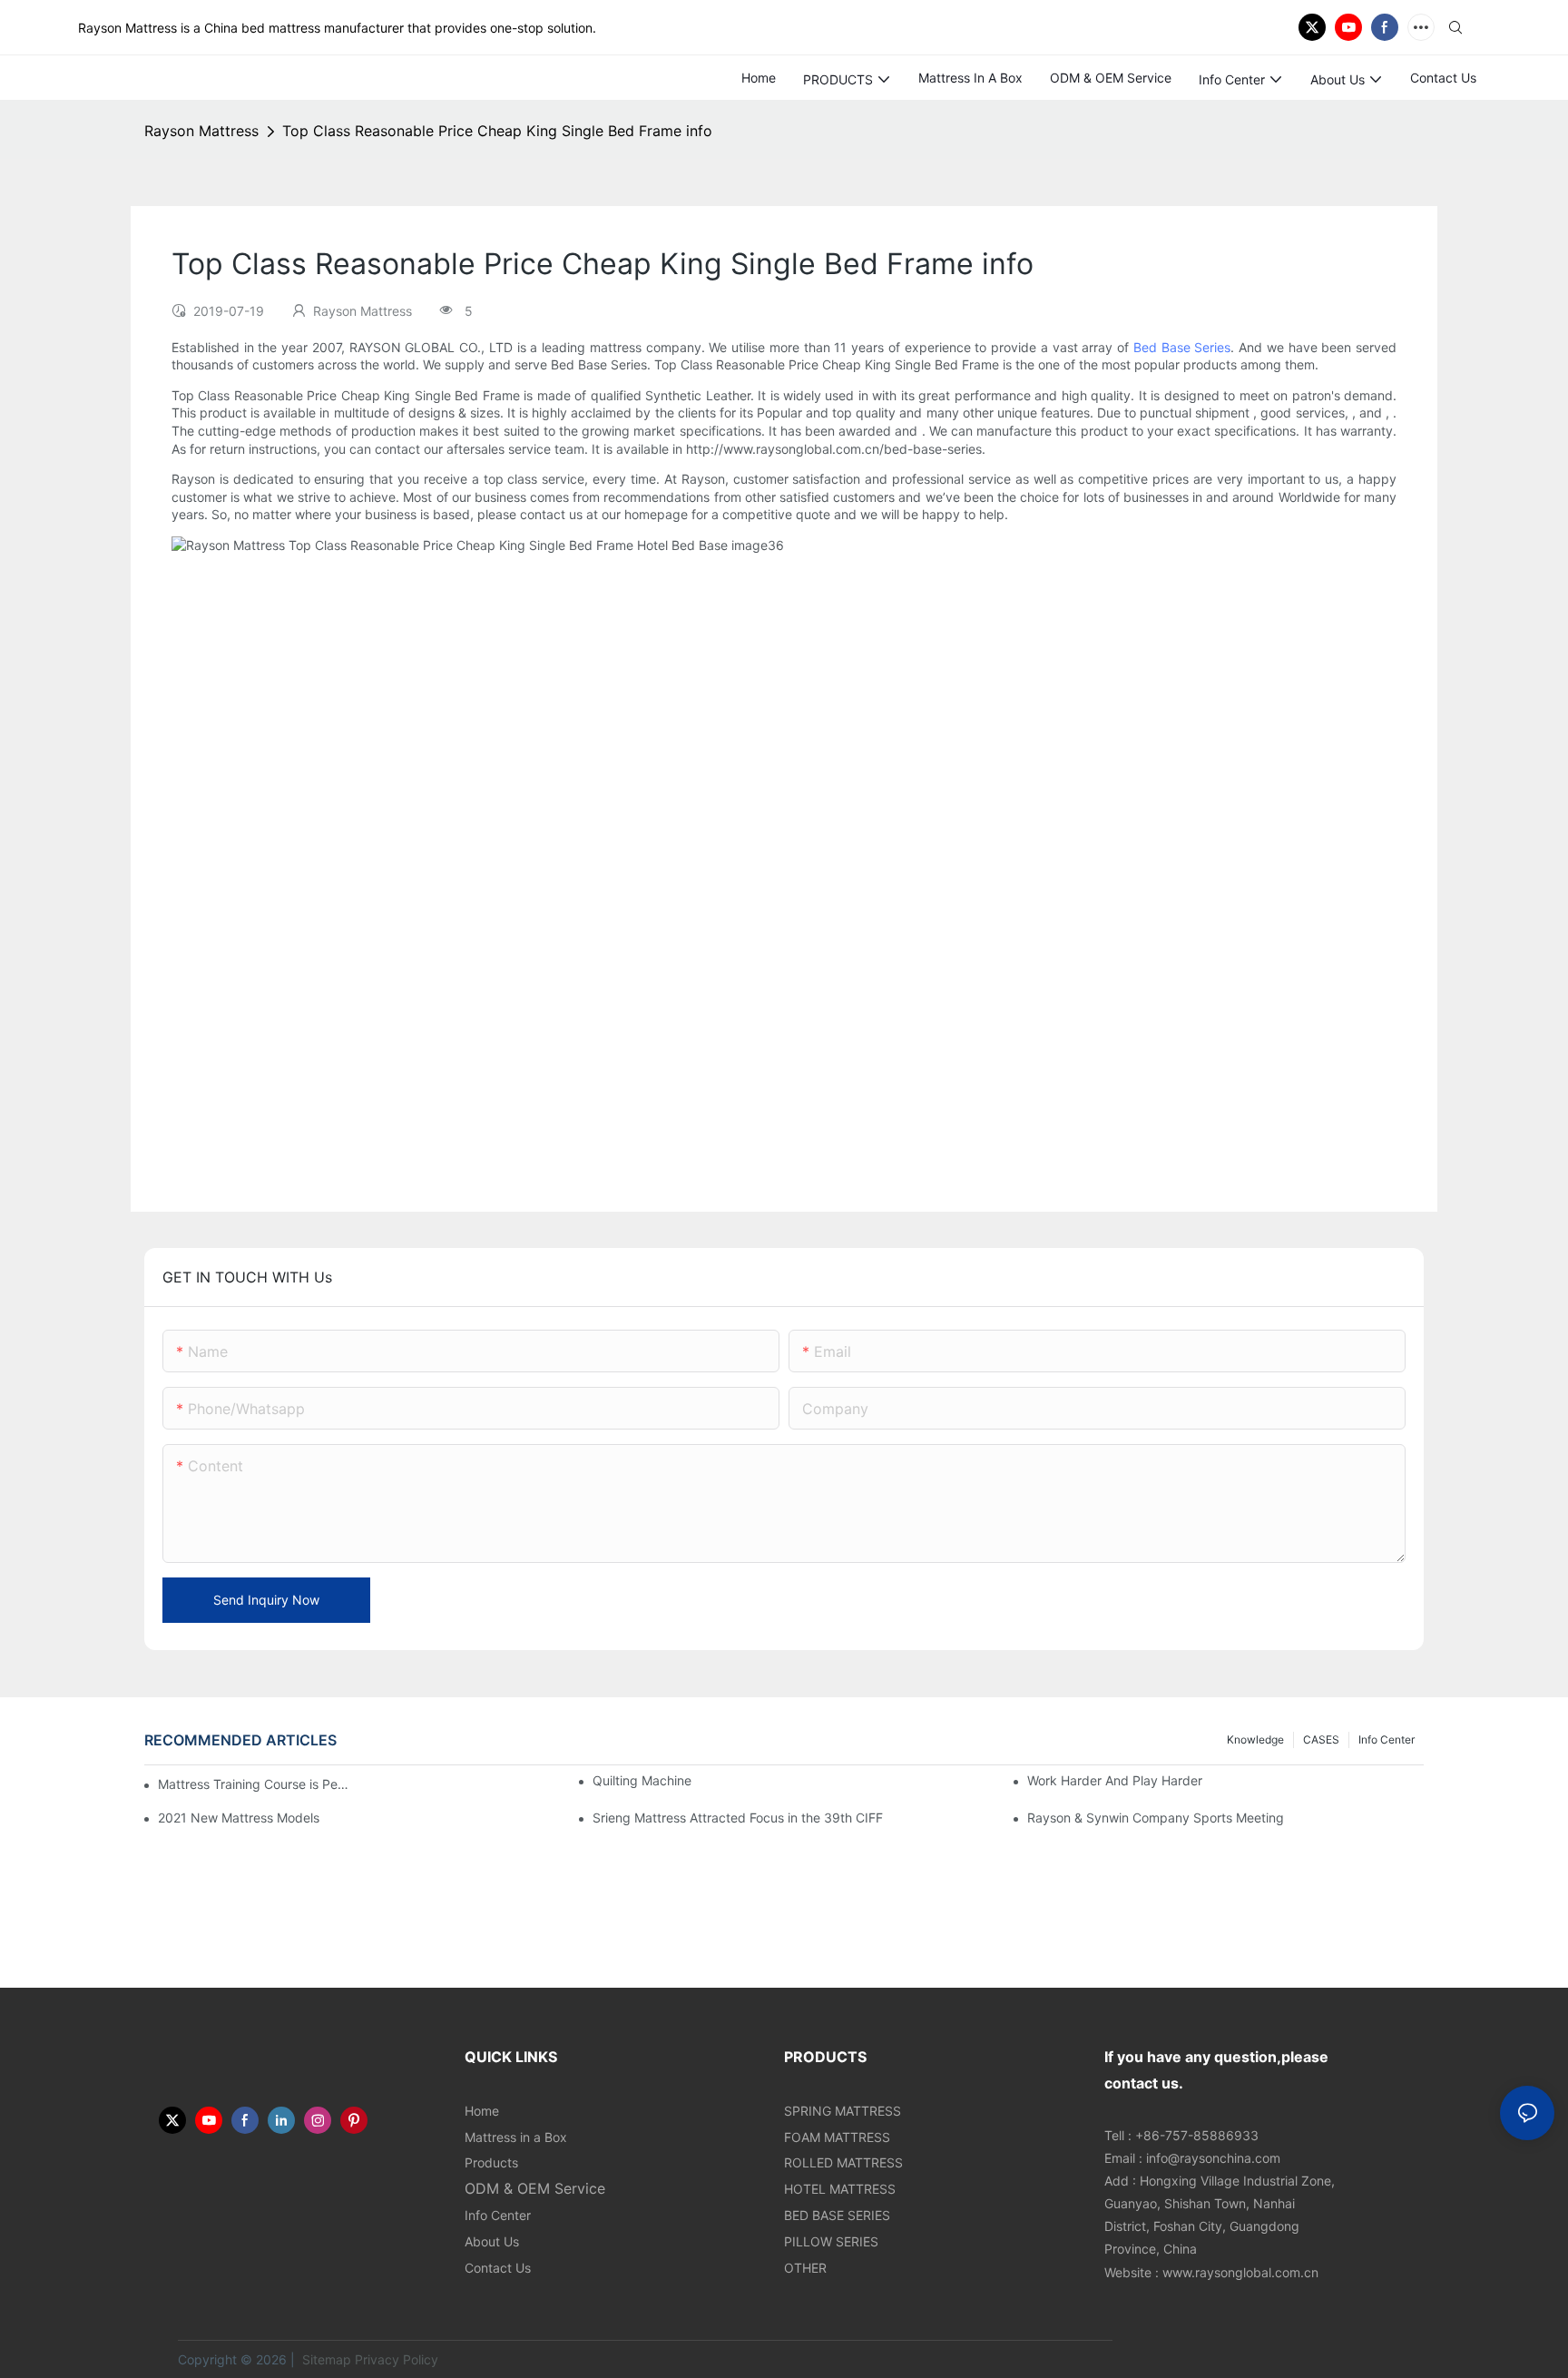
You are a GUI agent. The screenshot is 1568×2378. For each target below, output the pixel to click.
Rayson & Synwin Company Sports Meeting (1156, 1818)
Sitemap (325, 2359)
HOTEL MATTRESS (840, 2189)
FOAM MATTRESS (837, 2137)
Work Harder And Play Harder (1115, 1780)
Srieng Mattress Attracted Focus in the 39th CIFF (738, 1818)
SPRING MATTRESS (843, 2111)
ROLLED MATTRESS (843, 2162)
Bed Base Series (1182, 347)
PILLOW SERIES (831, 2241)
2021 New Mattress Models (239, 1818)
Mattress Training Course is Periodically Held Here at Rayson (254, 1784)
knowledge (1255, 1739)
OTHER (805, 2268)
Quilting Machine (642, 1780)
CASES (1321, 1739)
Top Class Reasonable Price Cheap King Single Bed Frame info (497, 131)
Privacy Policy (397, 2359)
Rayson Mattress (201, 131)
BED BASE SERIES (837, 2215)
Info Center (1387, 1739)
